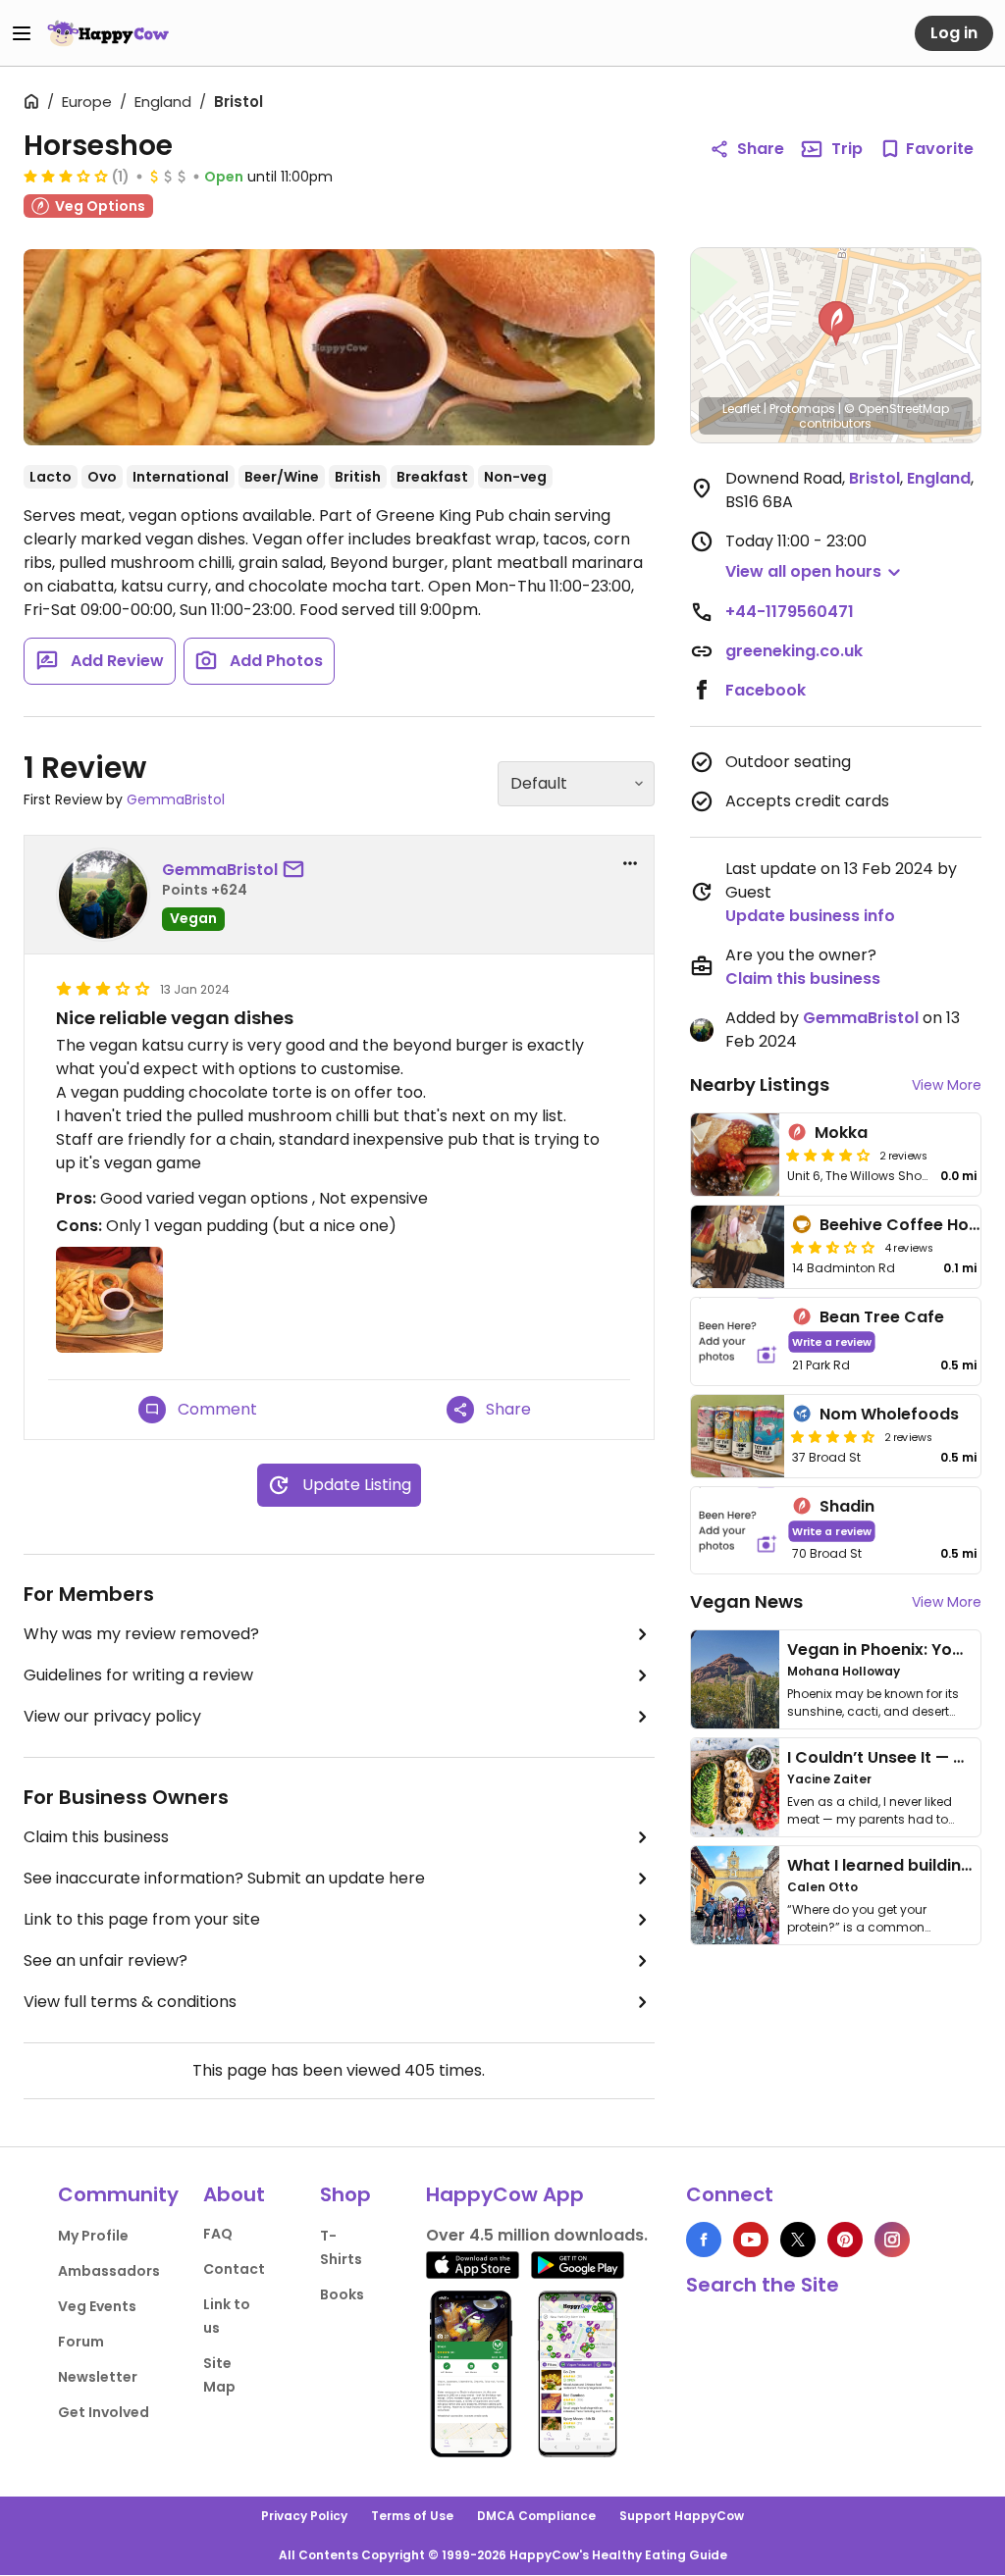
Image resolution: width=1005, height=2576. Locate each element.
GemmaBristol (176, 799)
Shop (345, 2194)
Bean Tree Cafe (882, 1317)
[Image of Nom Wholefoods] (738, 1436)
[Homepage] (108, 33)
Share (761, 149)
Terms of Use (412, 2516)
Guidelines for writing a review (138, 1675)
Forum (81, 2342)
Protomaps (802, 409)
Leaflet (741, 409)
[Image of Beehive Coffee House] (738, 1247)
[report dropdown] (630, 863)
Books (342, 2294)
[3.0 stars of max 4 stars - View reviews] (66, 176)
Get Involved (104, 2412)
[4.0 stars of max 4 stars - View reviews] (828, 1155)
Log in (954, 33)
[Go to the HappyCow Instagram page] (892, 2240)
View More (947, 1085)
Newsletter (98, 2377)
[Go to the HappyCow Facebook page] (704, 2240)
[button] (836, 324)
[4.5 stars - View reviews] (833, 1436)
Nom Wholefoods (889, 1414)
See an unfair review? (106, 1960)
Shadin (847, 1506)
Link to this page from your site (142, 1919)
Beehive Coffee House (908, 1225)
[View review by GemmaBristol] (103, 895)
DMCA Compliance (536, 2516)
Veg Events (97, 2306)
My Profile (93, 2236)
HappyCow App (505, 2194)
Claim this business (96, 1837)
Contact (234, 2269)
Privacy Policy (304, 2516)
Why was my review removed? (141, 1634)
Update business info (810, 916)
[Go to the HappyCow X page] (798, 2240)
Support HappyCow (682, 2516)
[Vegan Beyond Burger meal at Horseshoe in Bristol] (339, 347)
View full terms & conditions (130, 2002)
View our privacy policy (112, 1716)
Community (118, 2194)
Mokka (841, 1133)
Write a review (832, 1341)
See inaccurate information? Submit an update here (224, 1878)
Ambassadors (109, 2271)
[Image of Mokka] (735, 1155)
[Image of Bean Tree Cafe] (738, 1341)
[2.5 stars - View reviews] (833, 1247)
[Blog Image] (735, 1679)
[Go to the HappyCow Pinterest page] (845, 2240)
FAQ (218, 2234)
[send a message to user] (297, 870)
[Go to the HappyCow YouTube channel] (751, 2240)
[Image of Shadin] (738, 1531)
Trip (847, 149)
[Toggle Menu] (22, 33)
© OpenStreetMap (897, 409)
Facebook (766, 690)
